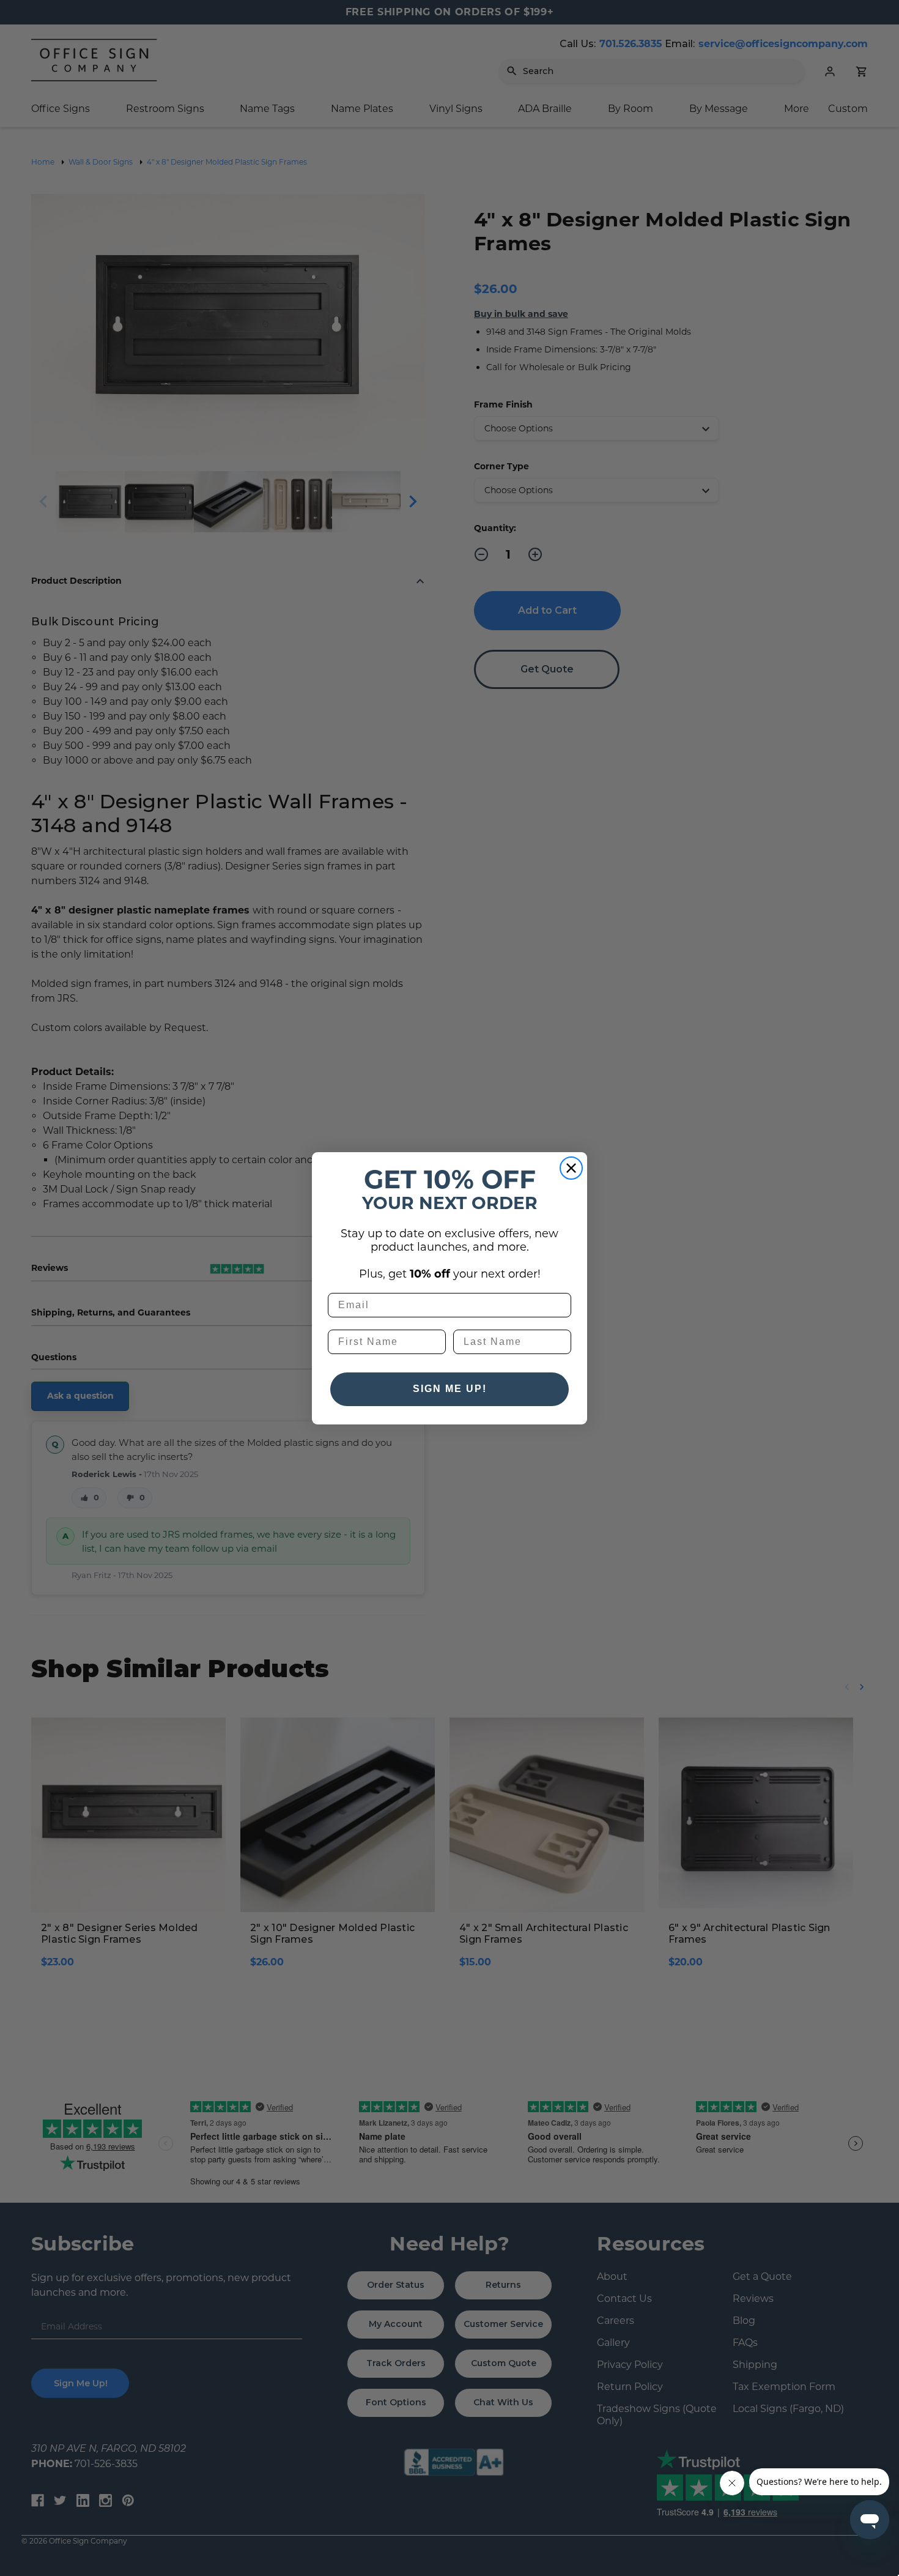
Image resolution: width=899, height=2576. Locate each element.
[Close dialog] (571, 1168)
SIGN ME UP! (450, 1389)
